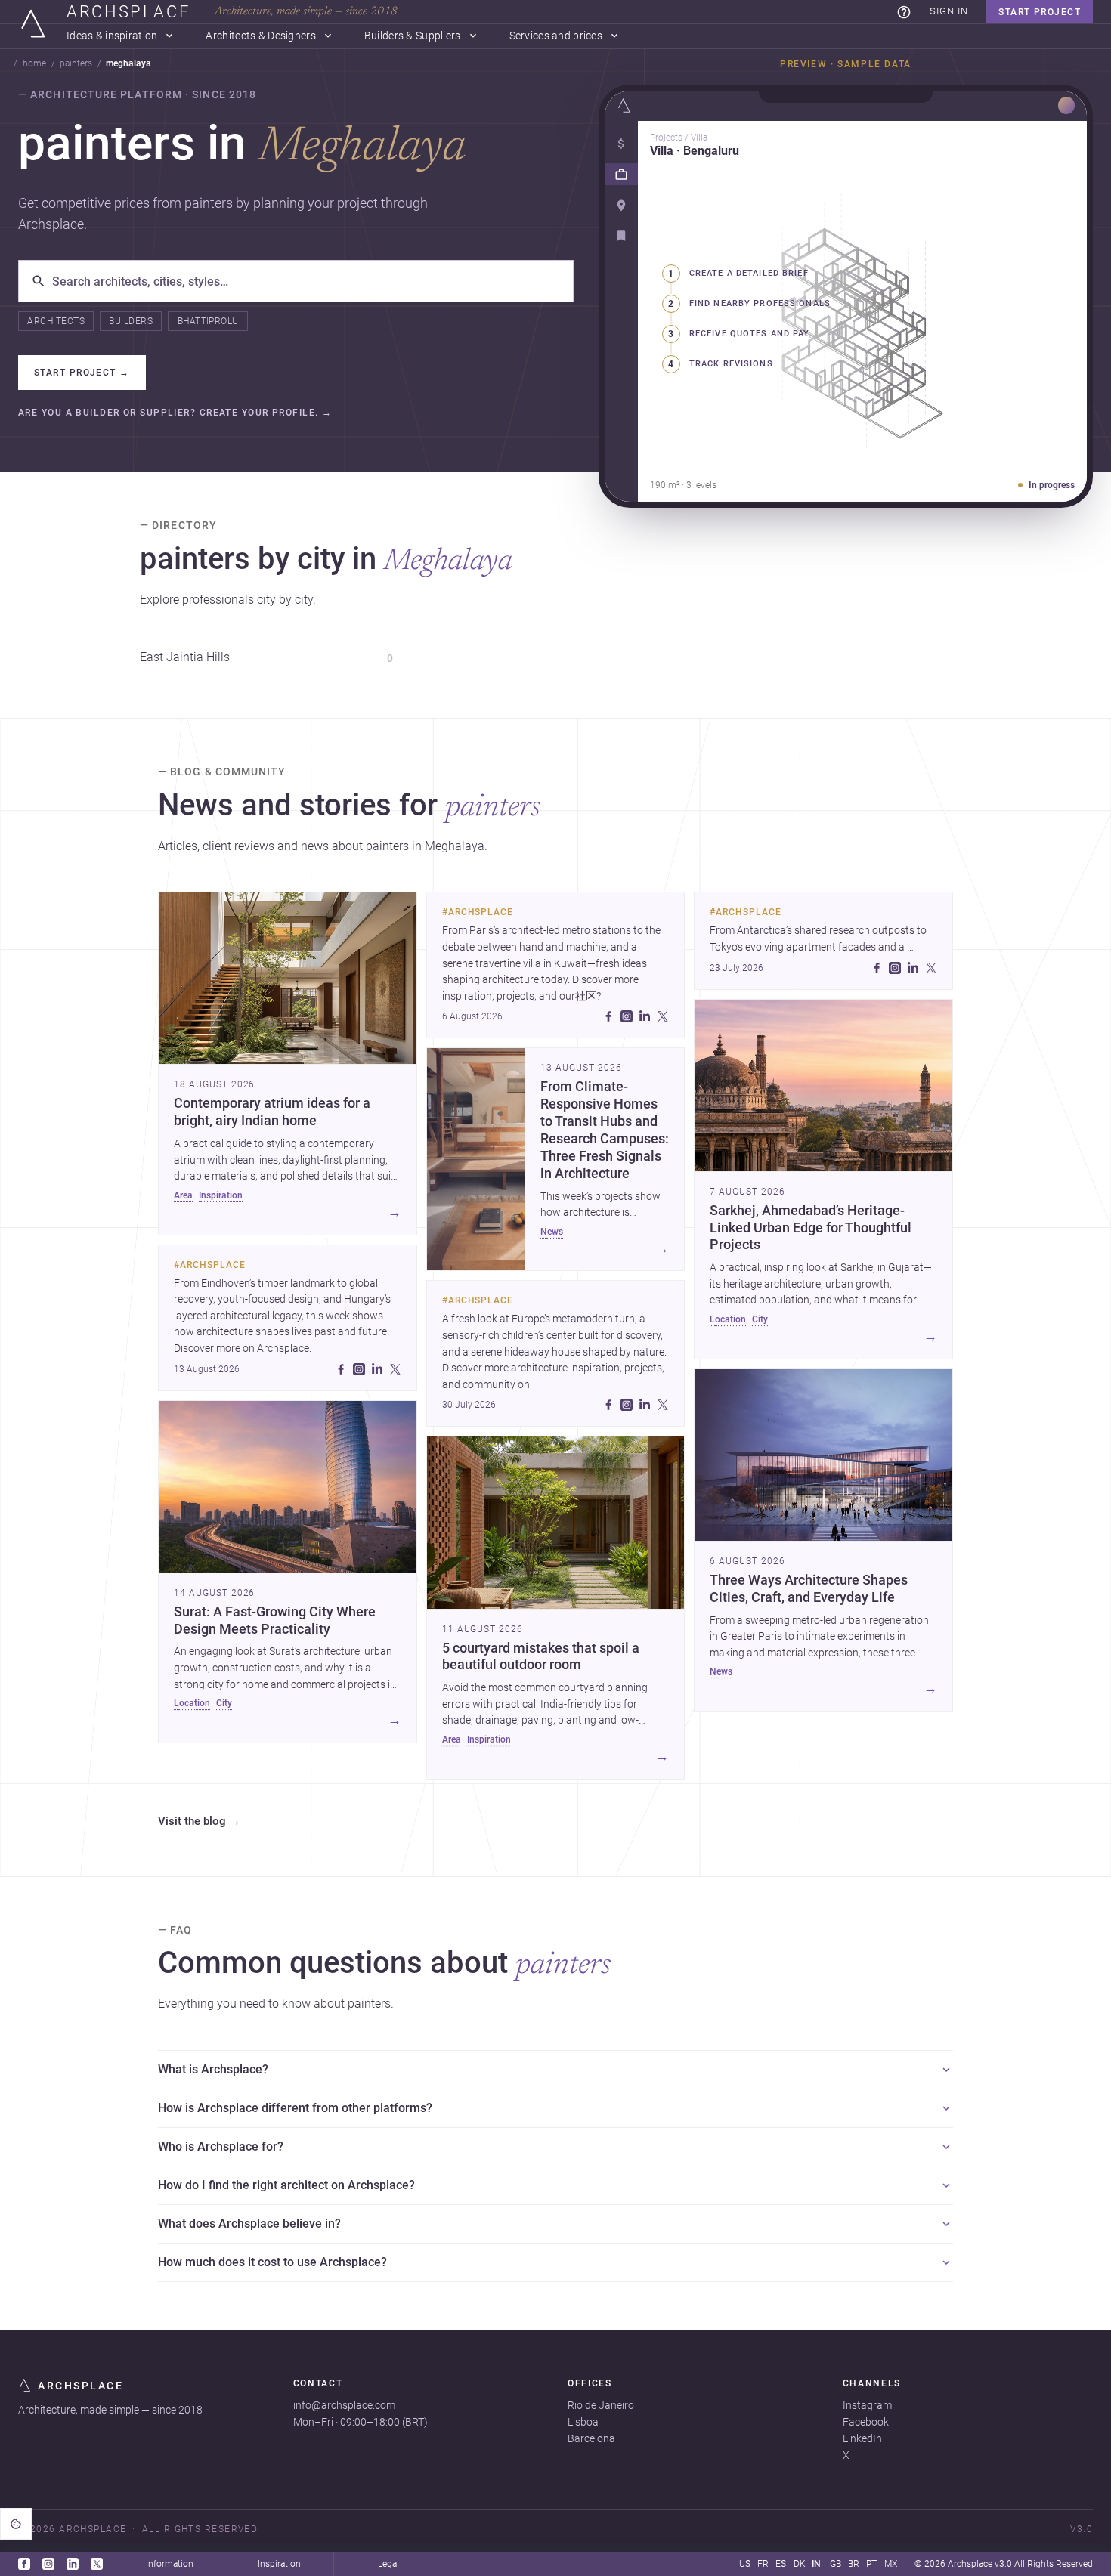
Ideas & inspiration (112, 36)
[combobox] (306, 281)
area (183, 1195)
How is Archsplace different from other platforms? (295, 2108)
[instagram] (359, 1369)
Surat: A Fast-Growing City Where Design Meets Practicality (275, 1620)
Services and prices (556, 36)
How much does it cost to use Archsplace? (272, 2262)
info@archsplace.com (344, 2405)
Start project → (82, 373)
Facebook (866, 2422)
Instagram (867, 2405)
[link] (904, 12)
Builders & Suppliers (413, 36)
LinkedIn (862, 2438)
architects (56, 321)
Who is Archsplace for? (221, 2146)
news (552, 1232)
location (192, 1703)
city (224, 1703)
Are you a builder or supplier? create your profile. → (175, 413)
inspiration (221, 1195)
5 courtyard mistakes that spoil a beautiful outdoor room (541, 1657)
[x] (395, 1369)
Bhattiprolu (208, 321)
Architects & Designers (260, 36)
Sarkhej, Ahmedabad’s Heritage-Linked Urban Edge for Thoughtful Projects (811, 1228)
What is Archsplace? (213, 2069)
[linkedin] (377, 1369)
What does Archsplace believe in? (249, 2223)
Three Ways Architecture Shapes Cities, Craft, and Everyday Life (809, 1589)
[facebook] (341, 1369)
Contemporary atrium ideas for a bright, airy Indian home (272, 1112)
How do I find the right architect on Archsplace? (286, 2185)
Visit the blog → (199, 1822)
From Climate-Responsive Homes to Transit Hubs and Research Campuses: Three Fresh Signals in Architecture (605, 1130)
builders (131, 321)
